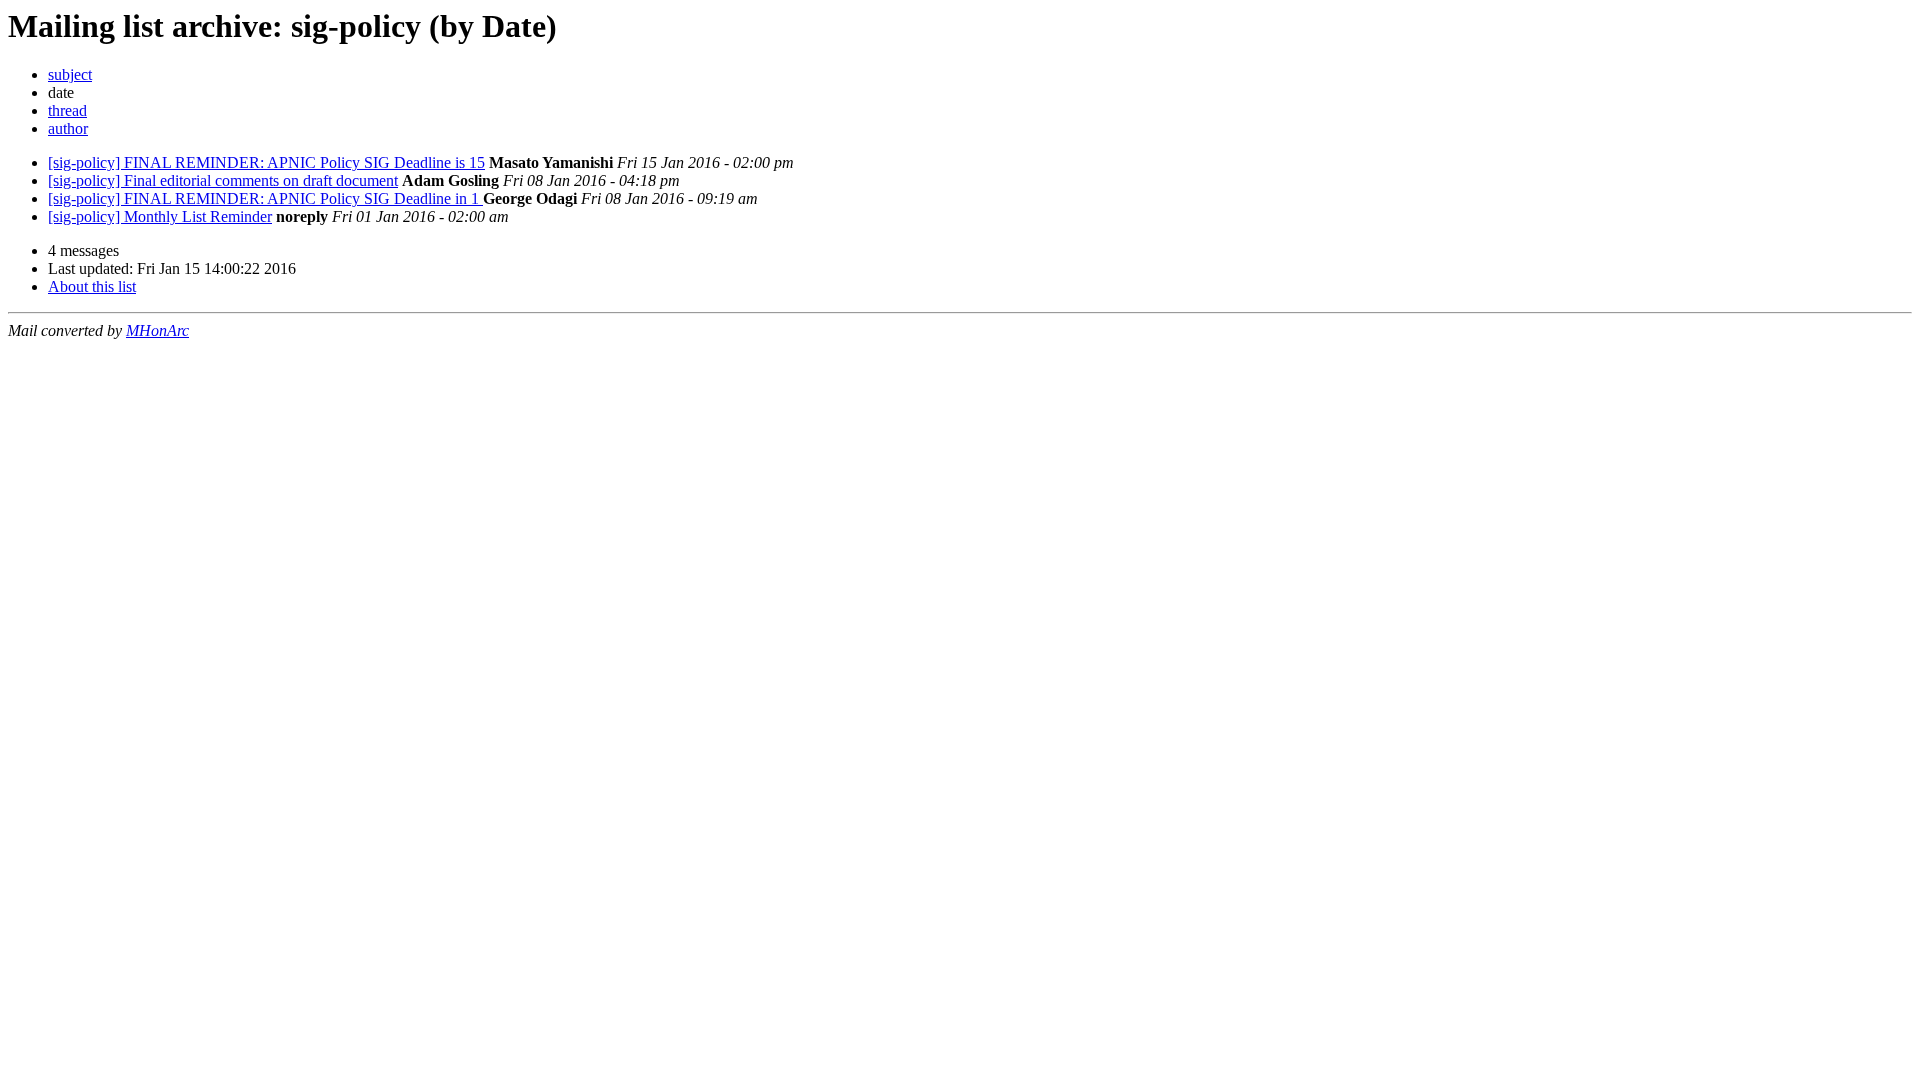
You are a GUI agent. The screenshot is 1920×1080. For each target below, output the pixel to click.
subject (70, 74)
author (68, 128)
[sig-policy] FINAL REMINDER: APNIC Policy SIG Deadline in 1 (265, 198)
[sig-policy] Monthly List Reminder (160, 216)
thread (67, 110)
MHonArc (157, 330)
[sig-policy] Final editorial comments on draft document (223, 180)
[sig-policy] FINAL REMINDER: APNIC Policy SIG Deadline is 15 (266, 162)
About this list (92, 286)
